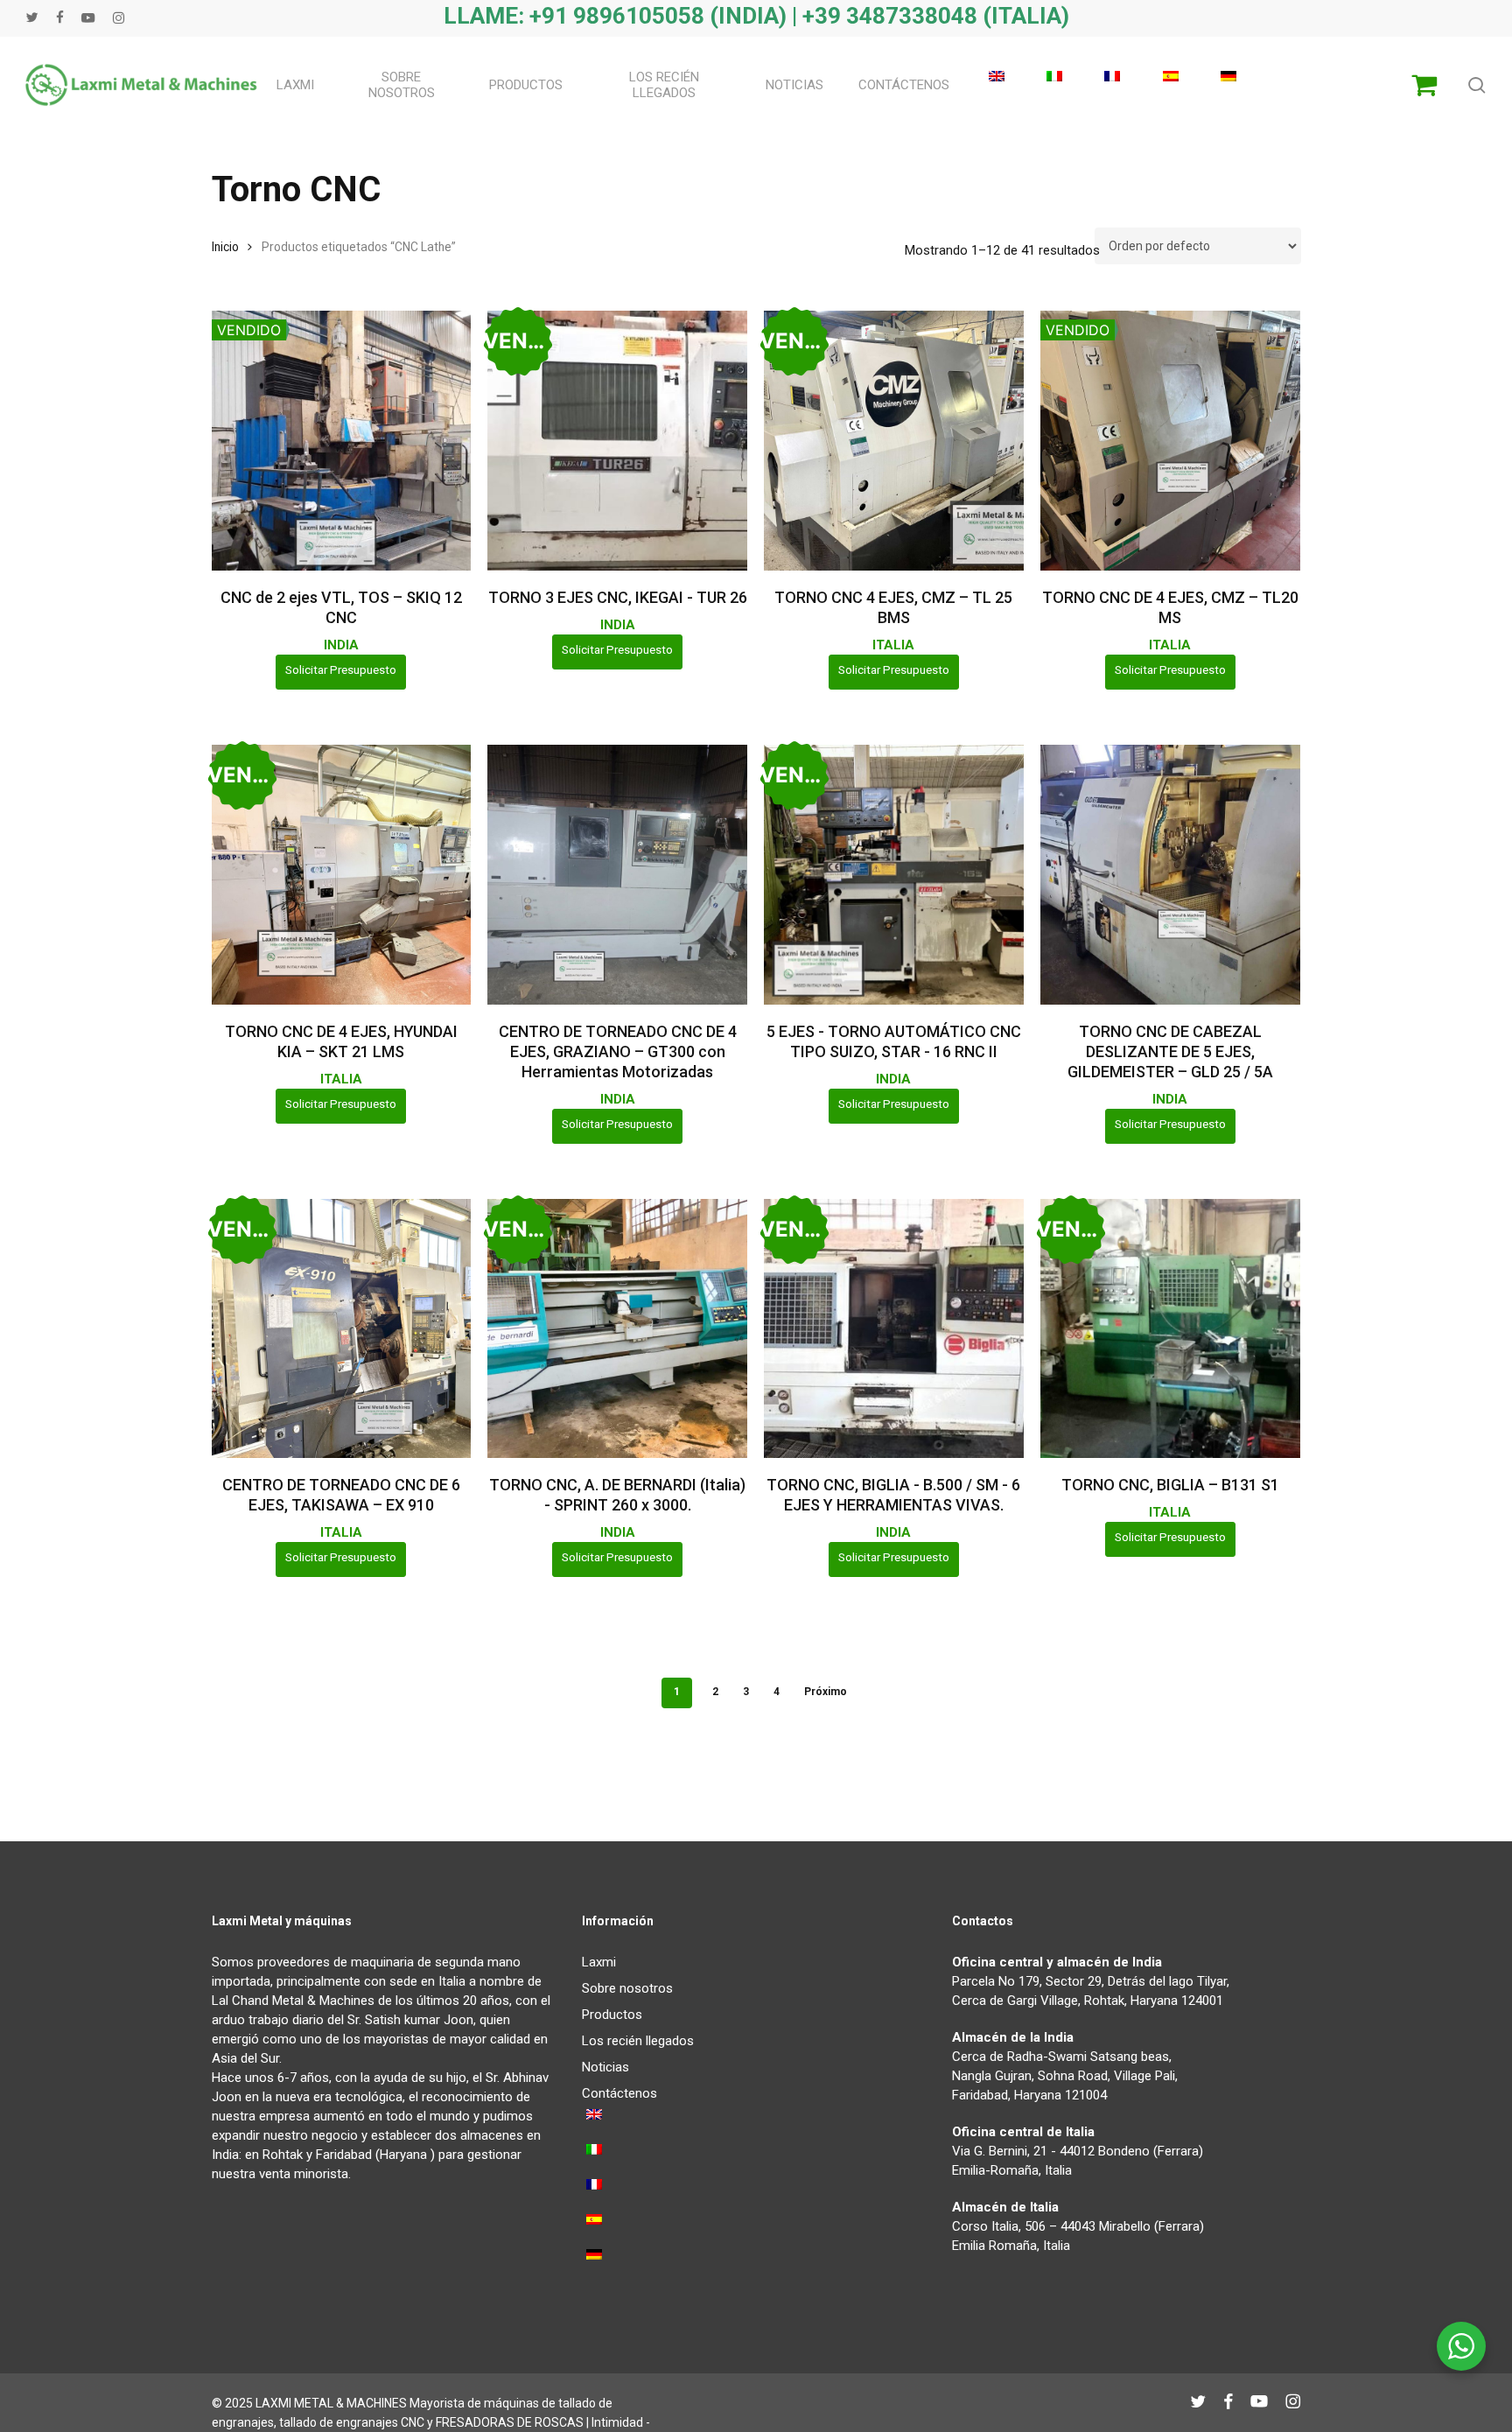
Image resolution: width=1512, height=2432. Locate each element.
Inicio (225, 247)
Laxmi (599, 1962)
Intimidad (617, 2422)
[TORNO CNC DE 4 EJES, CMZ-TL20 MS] (1170, 441)
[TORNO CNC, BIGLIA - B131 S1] (1170, 1329)
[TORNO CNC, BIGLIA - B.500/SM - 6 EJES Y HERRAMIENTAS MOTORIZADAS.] (894, 1329)
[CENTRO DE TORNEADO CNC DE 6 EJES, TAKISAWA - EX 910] (342, 1329)
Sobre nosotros (627, 1988)
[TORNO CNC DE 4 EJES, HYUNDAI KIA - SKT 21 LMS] (342, 875)
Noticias (605, 2067)
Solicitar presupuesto (341, 669)
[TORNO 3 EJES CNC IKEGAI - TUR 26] (617, 441)
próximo (826, 1692)
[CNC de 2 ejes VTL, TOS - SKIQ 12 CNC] (342, 441)
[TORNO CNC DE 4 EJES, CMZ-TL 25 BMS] (894, 441)
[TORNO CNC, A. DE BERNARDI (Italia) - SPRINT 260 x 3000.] (617, 1329)
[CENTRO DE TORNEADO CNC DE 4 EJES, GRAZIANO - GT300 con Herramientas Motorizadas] (617, 875)
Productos (612, 2015)
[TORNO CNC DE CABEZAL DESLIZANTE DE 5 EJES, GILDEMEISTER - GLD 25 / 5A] (1170, 875)
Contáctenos (619, 2093)
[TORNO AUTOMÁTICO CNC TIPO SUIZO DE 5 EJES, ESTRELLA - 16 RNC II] (894, 875)
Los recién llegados (638, 2041)
